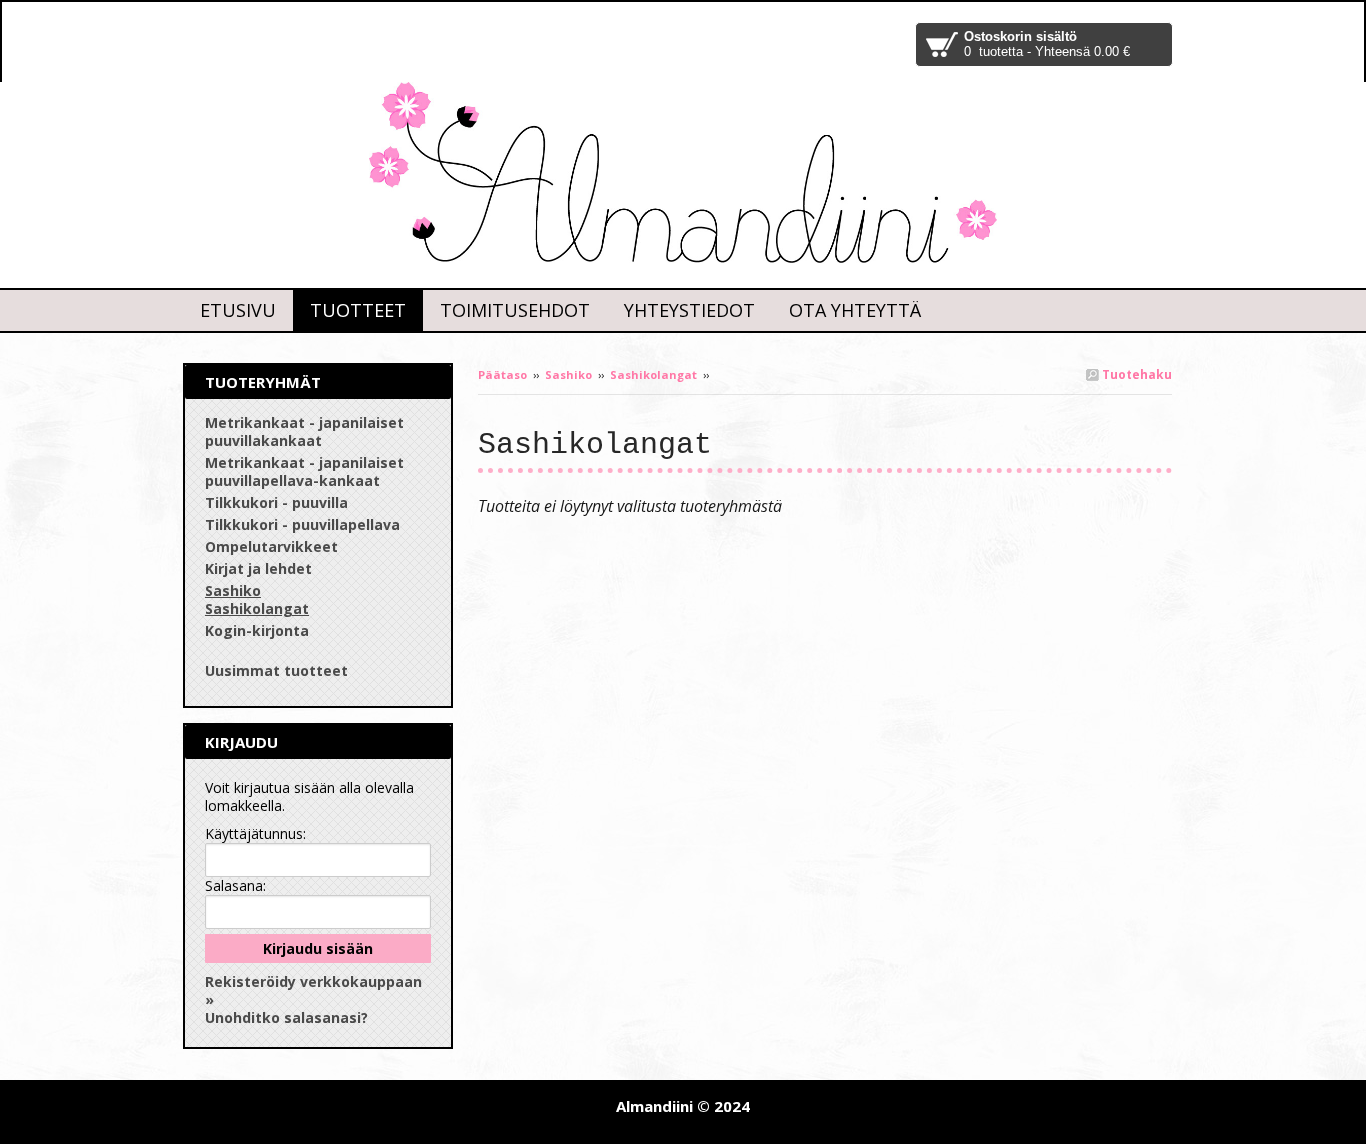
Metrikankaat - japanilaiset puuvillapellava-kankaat (304, 471)
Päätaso (502, 374)
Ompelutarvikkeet (271, 546)
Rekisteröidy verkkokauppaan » (313, 990)
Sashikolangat (653, 374)
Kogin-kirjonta (257, 630)
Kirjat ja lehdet (258, 568)
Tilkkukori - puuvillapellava (302, 524)
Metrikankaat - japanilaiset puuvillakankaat (304, 431)
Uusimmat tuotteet (276, 670)
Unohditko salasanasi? (286, 1017)
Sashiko (568, 374)
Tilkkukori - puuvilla (276, 502)
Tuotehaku (1135, 374)
